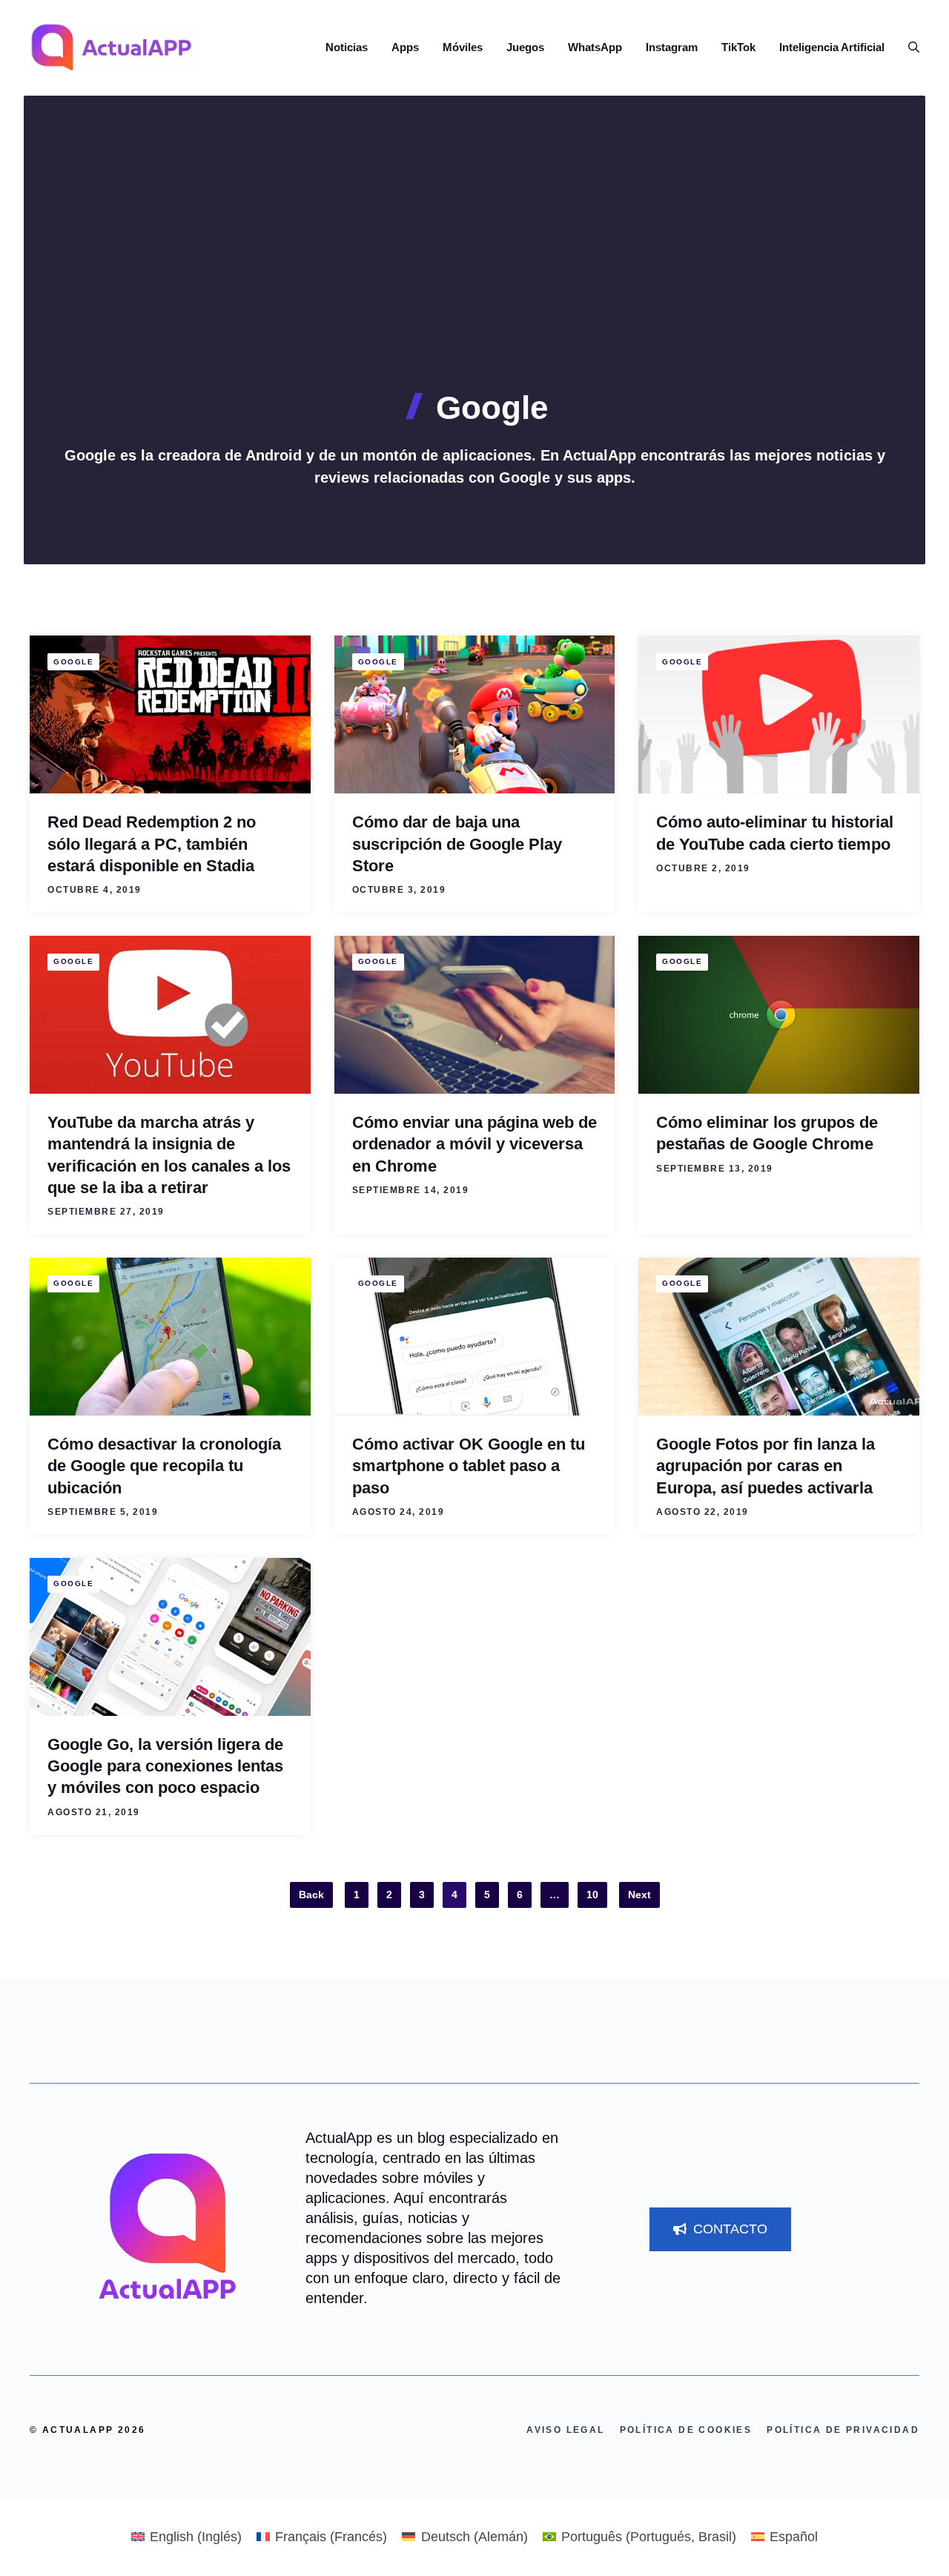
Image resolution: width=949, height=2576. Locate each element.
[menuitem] (186, 2537)
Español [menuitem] (794, 2537)
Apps (405, 47)
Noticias (347, 47)
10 (592, 1895)
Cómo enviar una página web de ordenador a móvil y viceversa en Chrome (474, 1144)
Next (639, 1895)
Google (73, 662)
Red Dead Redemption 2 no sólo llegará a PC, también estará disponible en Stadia (152, 844)
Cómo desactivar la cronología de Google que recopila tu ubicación (164, 1466)
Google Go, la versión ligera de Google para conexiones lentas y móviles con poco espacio (165, 1766)
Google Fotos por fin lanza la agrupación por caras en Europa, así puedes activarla (766, 1466)
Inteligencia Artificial (832, 47)
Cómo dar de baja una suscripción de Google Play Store (457, 844)
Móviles (463, 47)
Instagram (672, 47)
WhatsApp (595, 47)
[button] (908, 47)
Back (311, 1895)
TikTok (738, 47)
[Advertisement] (474, 278)
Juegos (525, 47)
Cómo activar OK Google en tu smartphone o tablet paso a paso (469, 1466)
